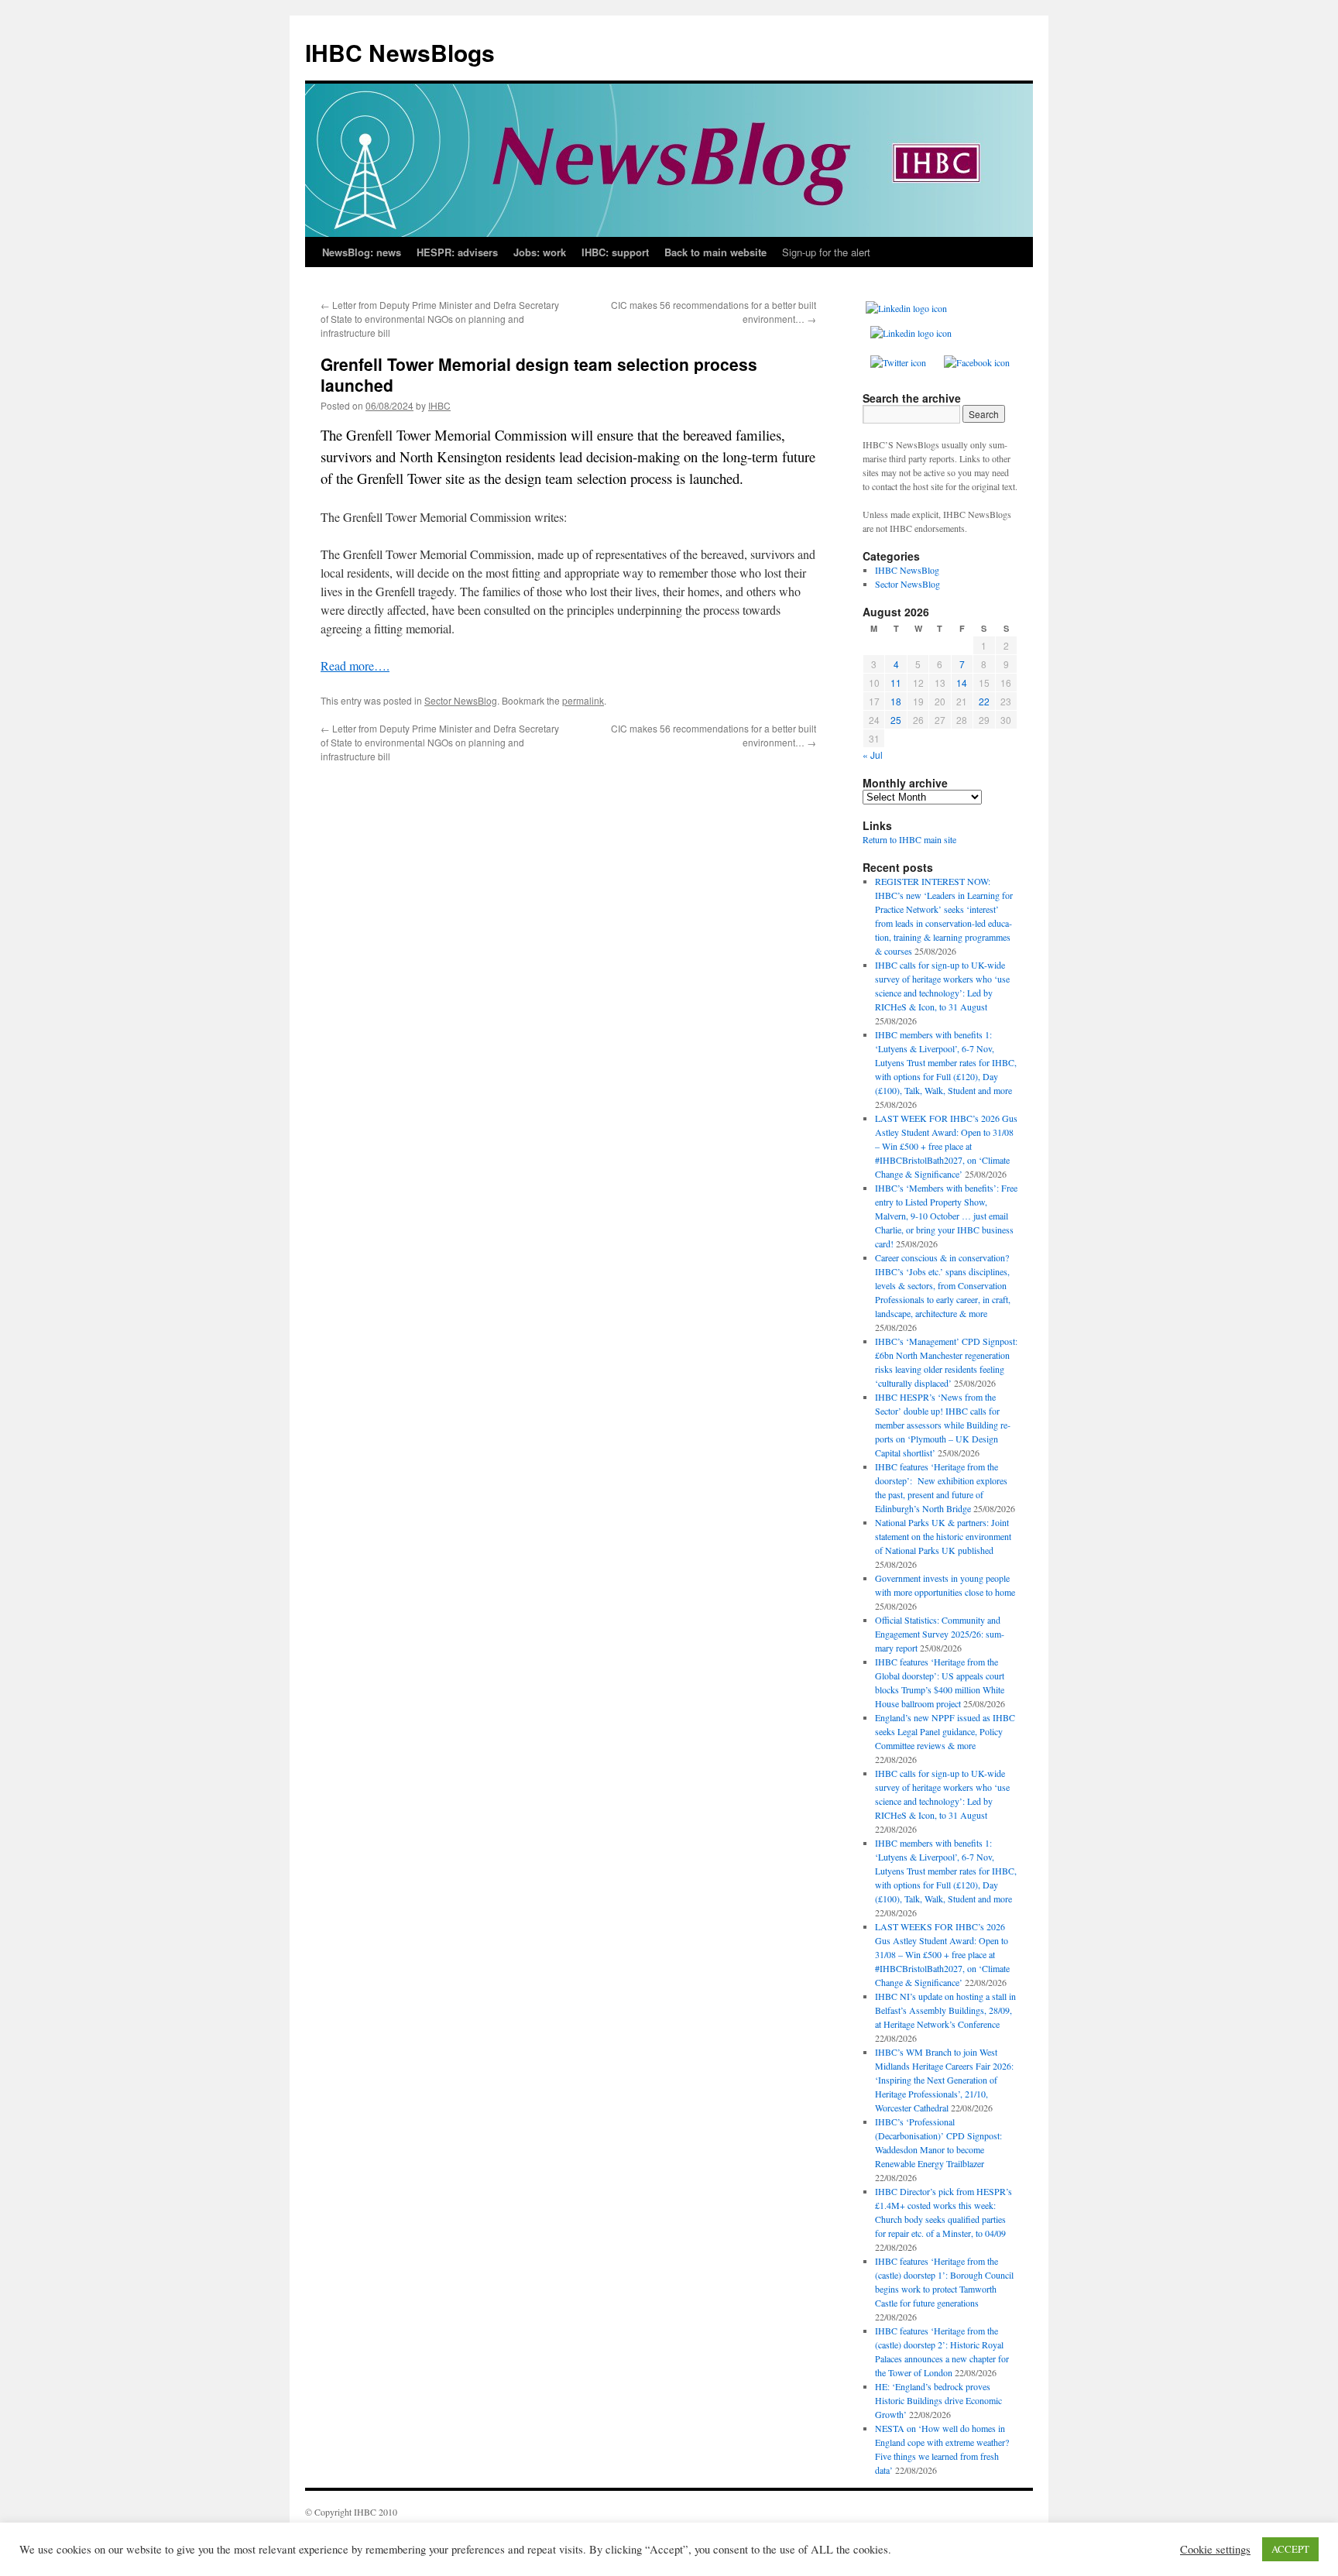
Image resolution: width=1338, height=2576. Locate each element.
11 (896, 683)
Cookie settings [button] (1215, 2550)
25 (896, 720)
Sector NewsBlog (461, 700)
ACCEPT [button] (1290, 2549)
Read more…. (355, 665)
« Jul (873, 755)
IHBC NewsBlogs (400, 52)
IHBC (439, 405)
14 (962, 683)
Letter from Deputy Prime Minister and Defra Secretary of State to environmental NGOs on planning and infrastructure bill (440, 319)
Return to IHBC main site (909, 839)
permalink (583, 700)
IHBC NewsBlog (907, 570)
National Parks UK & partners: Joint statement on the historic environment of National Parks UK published (943, 1536)
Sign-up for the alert (826, 252)
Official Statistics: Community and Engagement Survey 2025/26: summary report (940, 1634)
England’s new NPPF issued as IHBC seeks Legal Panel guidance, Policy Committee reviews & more (945, 1731)
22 (984, 701)
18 (896, 701)
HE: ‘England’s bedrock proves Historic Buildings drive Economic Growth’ (938, 2400)
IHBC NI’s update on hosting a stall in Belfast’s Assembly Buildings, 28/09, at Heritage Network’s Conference (945, 2010)
